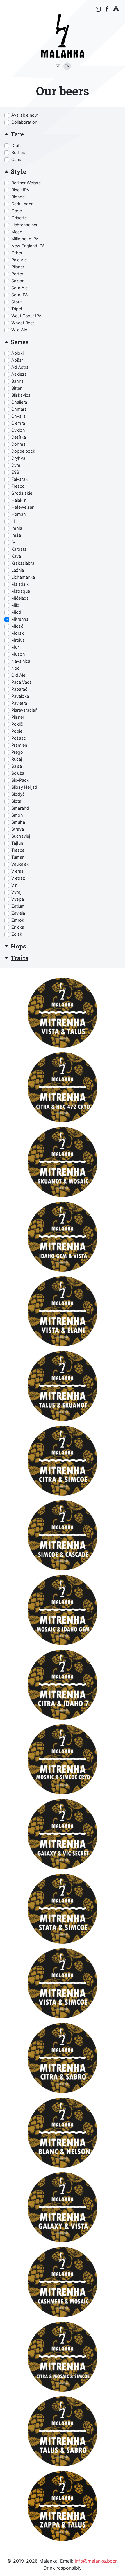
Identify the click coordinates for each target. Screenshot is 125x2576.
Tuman (18, 857)
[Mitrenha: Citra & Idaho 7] (63, 1685)
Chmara (19, 409)
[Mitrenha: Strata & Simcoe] (63, 1909)
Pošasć (19, 738)
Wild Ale (19, 330)
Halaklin (19, 500)
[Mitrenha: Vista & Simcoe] (63, 1983)
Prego (17, 752)
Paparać (19, 689)
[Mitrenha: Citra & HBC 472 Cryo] (63, 1087)
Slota (16, 801)
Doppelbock (23, 451)
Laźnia (18, 570)
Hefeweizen (23, 507)
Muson (18, 654)
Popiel (17, 731)
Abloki (17, 353)
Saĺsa (17, 766)
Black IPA (20, 190)
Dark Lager (22, 204)
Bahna (17, 381)
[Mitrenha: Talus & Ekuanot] (63, 1386)
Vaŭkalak (20, 864)
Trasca (18, 850)
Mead (17, 232)
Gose (17, 211)
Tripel (17, 309)
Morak (18, 633)
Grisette (19, 218)
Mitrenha (20, 619)
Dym (16, 465)
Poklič (17, 724)
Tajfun (17, 843)
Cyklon (18, 430)
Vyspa (18, 899)
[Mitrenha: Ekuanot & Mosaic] (63, 1162)
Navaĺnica (21, 661)
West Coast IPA (26, 316)
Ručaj (17, 759)
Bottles (18, 152)
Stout (17, 302)
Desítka (19, 437)
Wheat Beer (23, 323)
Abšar (17, 360)
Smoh (17, 815)
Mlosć (17, 626)
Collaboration (24, 122)
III (13, 521)
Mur (15, 647)
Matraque (21, 591)
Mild (15, 605)
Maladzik (20, 584)
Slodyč (18, 794)
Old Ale (18, 675)
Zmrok (18, 920)
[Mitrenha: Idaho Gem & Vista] (63, 1237)
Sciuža (18, 773)
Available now (25, 115)
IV (13, 542)
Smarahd (20, 808)
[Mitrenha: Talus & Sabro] (63, 2431)
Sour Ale (19, 288)
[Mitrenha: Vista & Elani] (63, 1311)
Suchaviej (21, 836)
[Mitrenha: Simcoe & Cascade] (63, 1535)
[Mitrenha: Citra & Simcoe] (63, 1461)
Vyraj (16, 892)
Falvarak (19, 479)
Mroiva (18, 640)
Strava (18, 829)
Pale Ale (19, 260)
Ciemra (18, 423)
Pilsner (18, 267)
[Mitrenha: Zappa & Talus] (63, 2506)
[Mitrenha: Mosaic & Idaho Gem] (63, 1610)
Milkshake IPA (25, 239)
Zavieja (18, 913)
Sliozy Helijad (24, 787)
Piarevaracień (24, 710)
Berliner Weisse (26, 183)
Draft (16, 145)
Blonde (18, 197)
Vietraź (18, 878)
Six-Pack (20, 780)
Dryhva (18, 458)
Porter (17, 274)
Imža (16, 535)
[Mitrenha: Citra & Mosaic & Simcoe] (63, 2357)
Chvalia (18, 416)
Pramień (19, 745)
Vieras (17, 871)
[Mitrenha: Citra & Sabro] (63, 2058)
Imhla (17, 528)
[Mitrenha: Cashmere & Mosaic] (63, 2282)
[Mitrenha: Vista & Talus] (63, 1013)
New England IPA (28, 246)
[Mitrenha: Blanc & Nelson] (63, 2133)
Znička (18, 927)
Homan (18, 514)
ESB (15, 472)
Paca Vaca (22, 682)
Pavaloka (20, 696)
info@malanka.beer (96, 2561)
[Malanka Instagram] (98, 9)
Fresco (18, 486)
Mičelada (20, 598)
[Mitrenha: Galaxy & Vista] (63, 2207)
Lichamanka (23, 577)
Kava (16, 556)
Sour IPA (20, 295)
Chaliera (19, 402)
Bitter (16, 388)
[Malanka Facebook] (107, 9)
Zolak (17, 934)
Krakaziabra (23, 563)
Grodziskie (22, 493)
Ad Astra (20, 367)
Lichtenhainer (24, 225)
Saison (18, 281)
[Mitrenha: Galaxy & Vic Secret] (63, 1834)
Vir (14, 885)
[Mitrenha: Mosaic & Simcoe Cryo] (63, 1759)
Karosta (19, 549)
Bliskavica (21, 395)
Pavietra (19, 703)
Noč (15, 668)
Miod (16, 612)
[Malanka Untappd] (116, 9)
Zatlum (18, 906)
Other (17, 253)
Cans (16, 159)
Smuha (18, 822)
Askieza (19, 374)
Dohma (18, 444)
